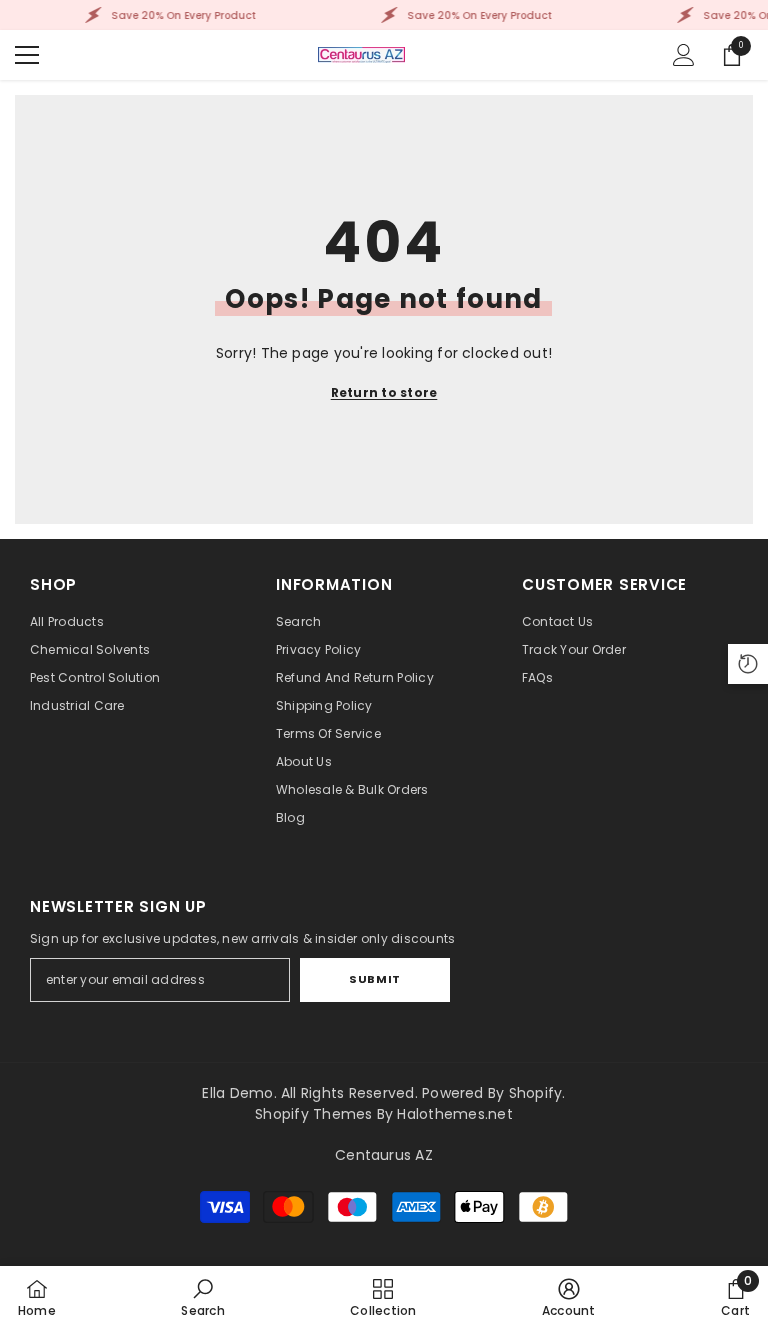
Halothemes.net (454, 1114)
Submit (374, 979)
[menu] (27, 55)
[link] (202, 1297)
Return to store (384, 392)
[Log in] (684, 55)
